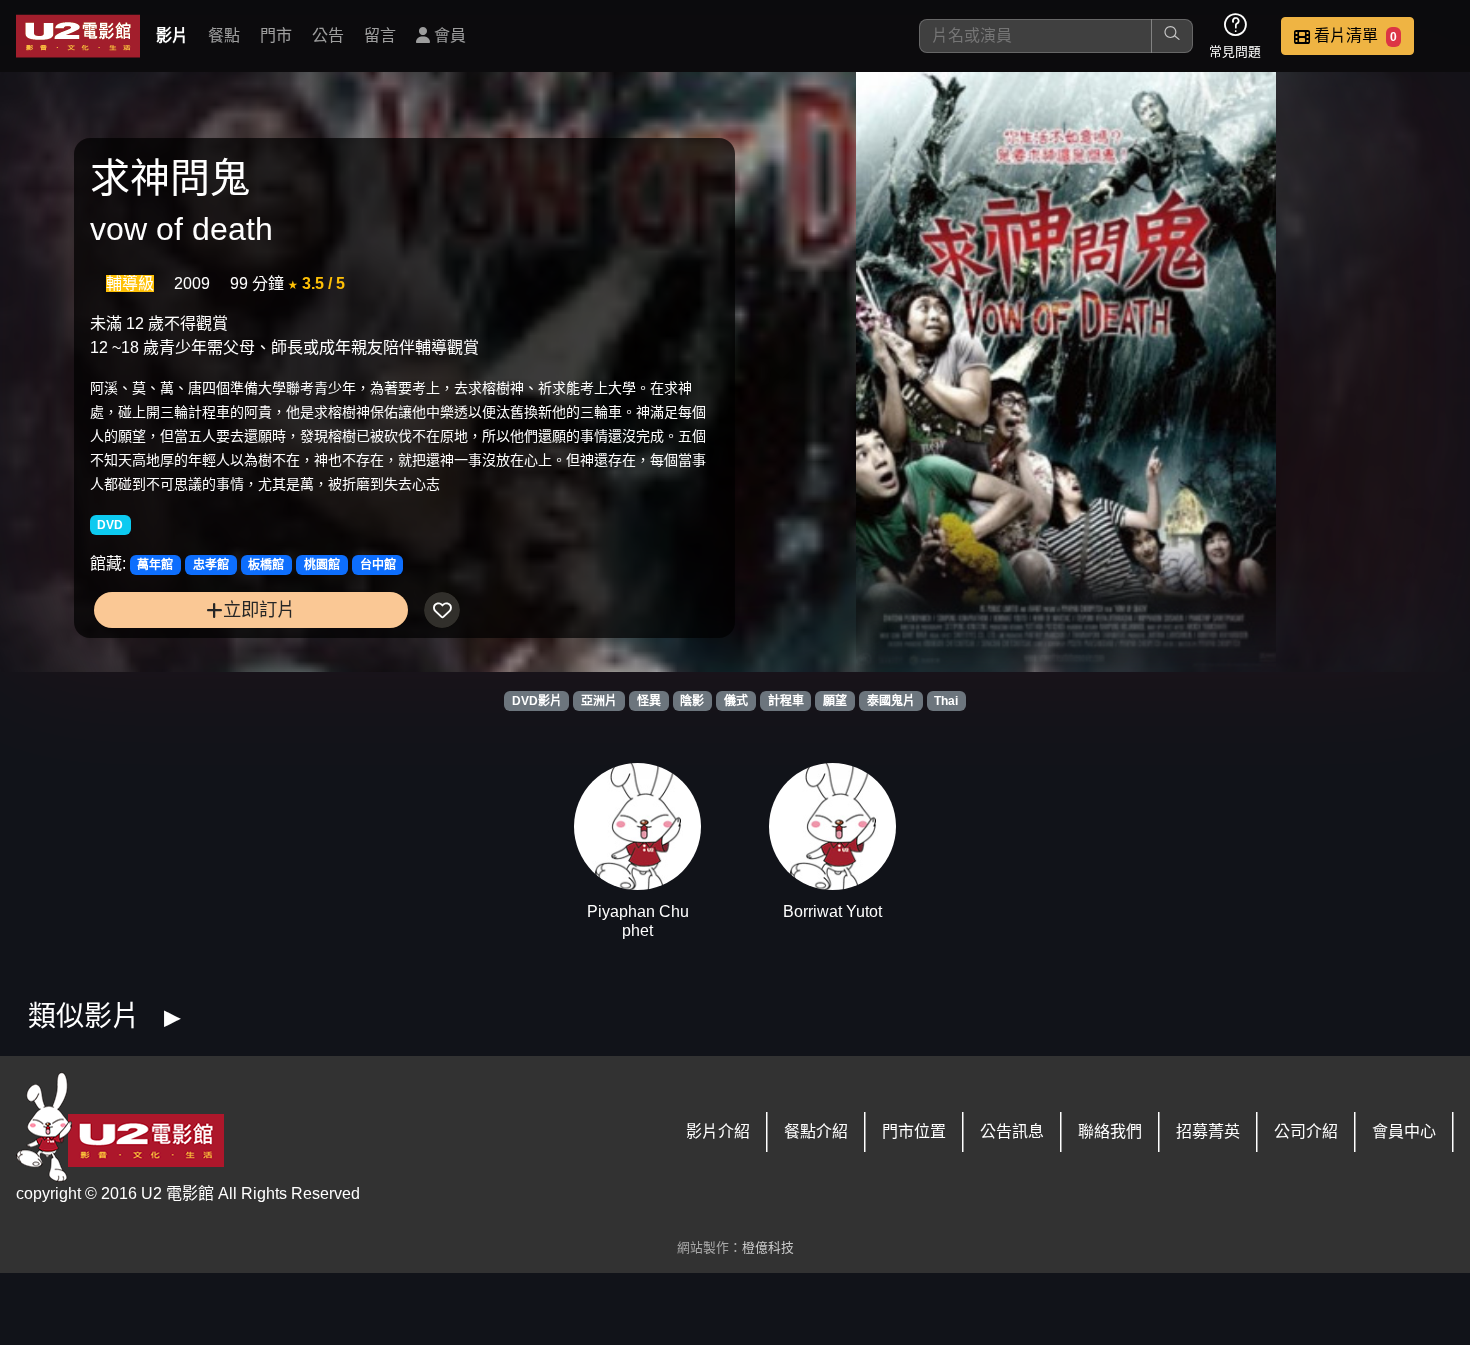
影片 (172, 35)
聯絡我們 (1110, 1131)
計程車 (786, 701)
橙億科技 (768, 1247)
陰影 (692, 701)
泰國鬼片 (891, 701)
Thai (946, 701)
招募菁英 (1208, 1131)
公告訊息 (1012, 1131)
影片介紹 (718, 1131)
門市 (276, 35)
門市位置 (914, 1131)
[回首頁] (78, 36)
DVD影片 (537, 701)
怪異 (649, 701)
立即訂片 (259, 609)
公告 (328, 35)
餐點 (224, 35)
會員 (448, 35)
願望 (835, 701)
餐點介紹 (816, 1131)
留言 (380, 35)
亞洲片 (599, 701)
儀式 (736, 701)
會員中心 (1404, 1131)
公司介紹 (1306, 1131)
